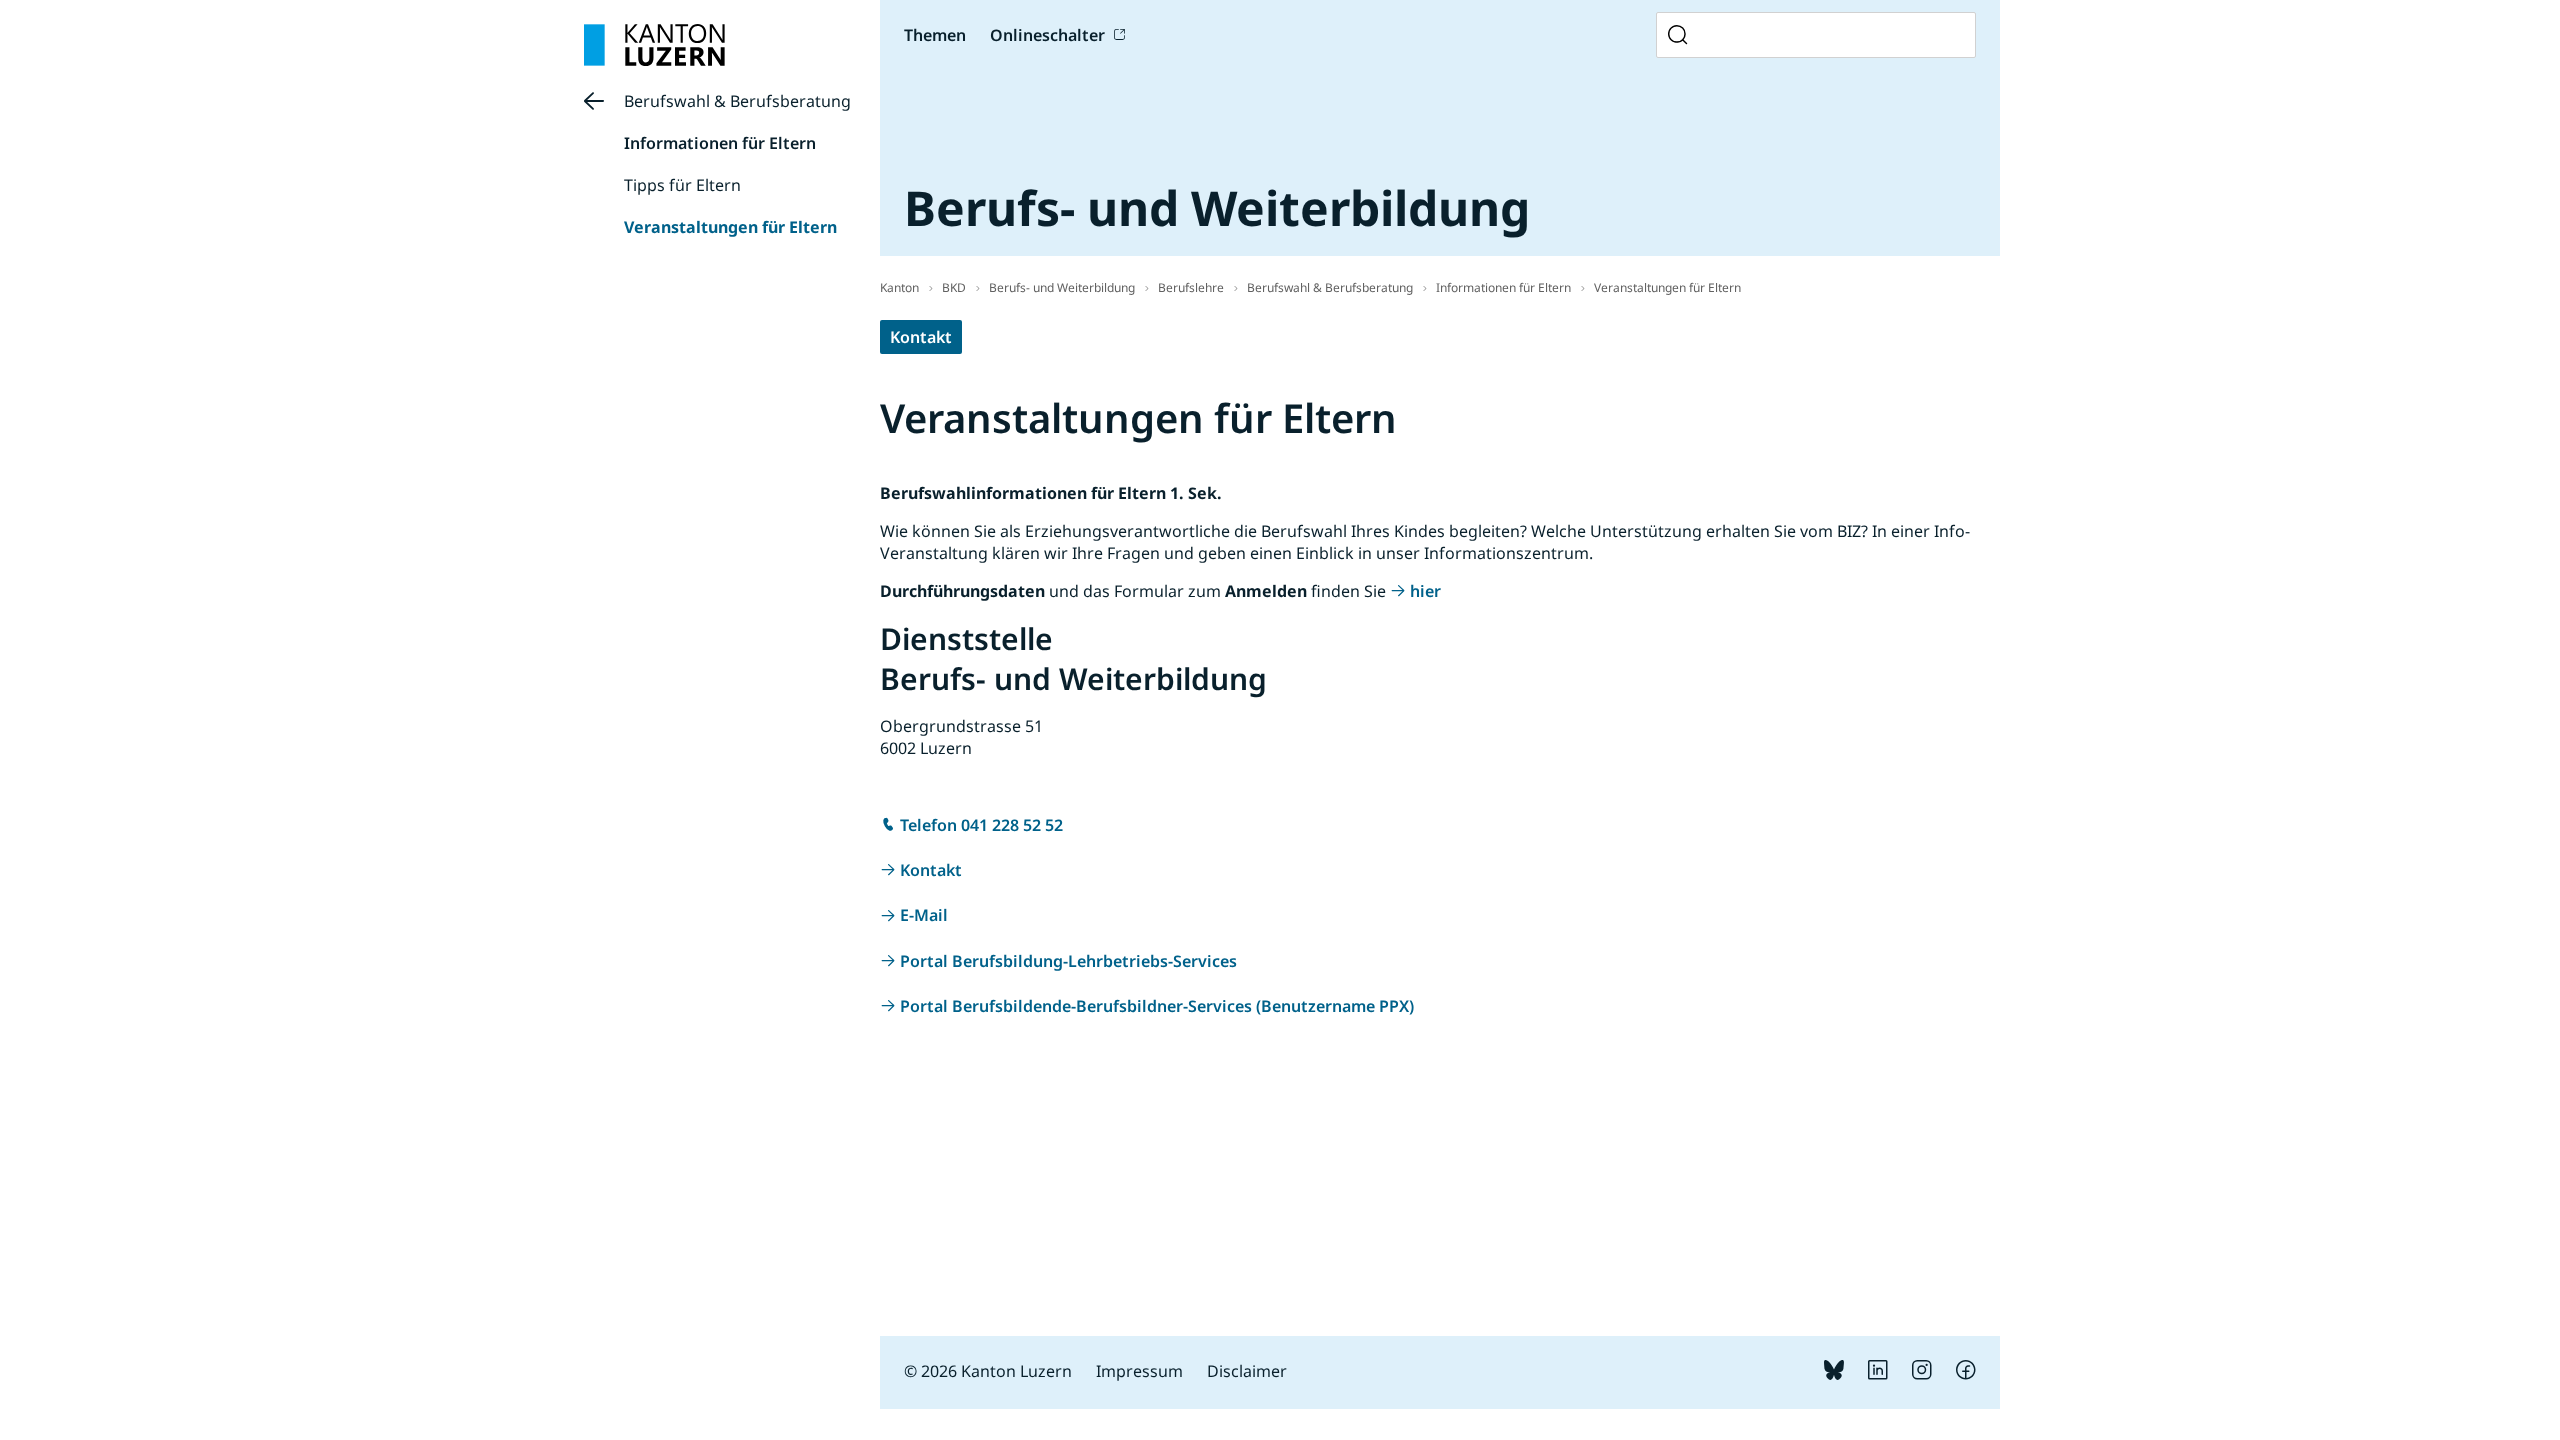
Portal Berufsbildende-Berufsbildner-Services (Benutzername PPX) (1157, 1006)
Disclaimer (1247, 1371)
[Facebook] (1966, 1374)
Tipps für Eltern (682, 185)
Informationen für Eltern (720, 143)
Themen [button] (935, 35)
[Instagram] (1922, 1374)
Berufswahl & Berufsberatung (737, 101)
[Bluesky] (1834, 1374)
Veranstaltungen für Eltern (730, 227)
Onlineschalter (1047, 35)
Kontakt (921, 337)
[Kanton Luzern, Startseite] (654, 45)
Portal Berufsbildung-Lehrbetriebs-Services (1068, 961)
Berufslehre (1191, 287)
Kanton (899, 287)
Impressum (1139, 1371)
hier (1425, 591)
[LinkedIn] (1878, 1374)
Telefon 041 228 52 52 (981, 825)
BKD (954, 287)
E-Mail (924, 915)
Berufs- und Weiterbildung (1062, 287)
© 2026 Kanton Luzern (988, 1371)
